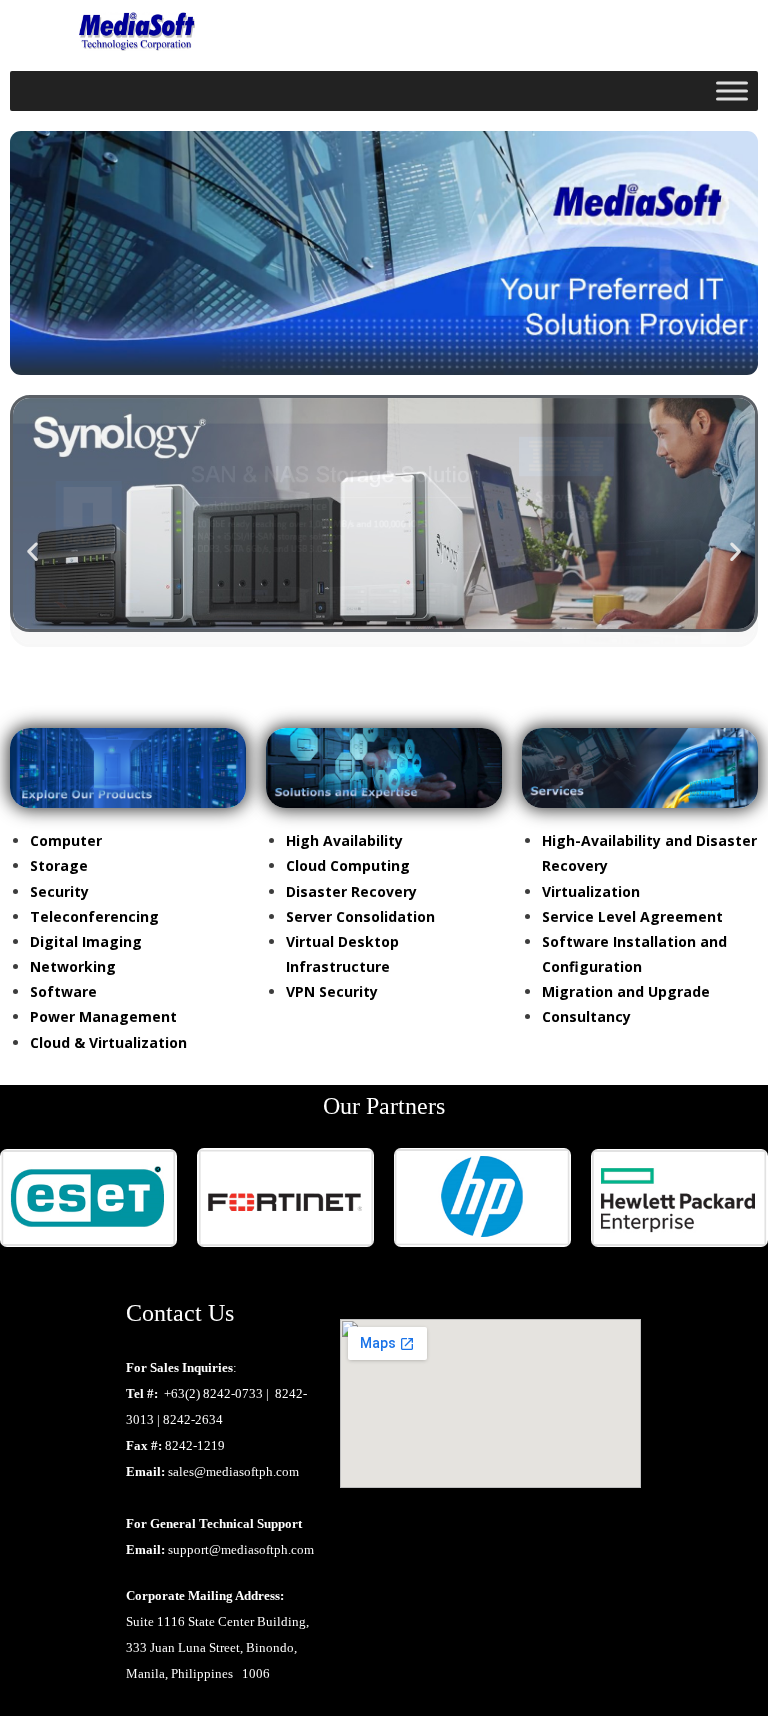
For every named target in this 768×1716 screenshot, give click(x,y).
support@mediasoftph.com (241, 1549)
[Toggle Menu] (732, 90)
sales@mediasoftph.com (233, 1471)
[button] (32, 551)
